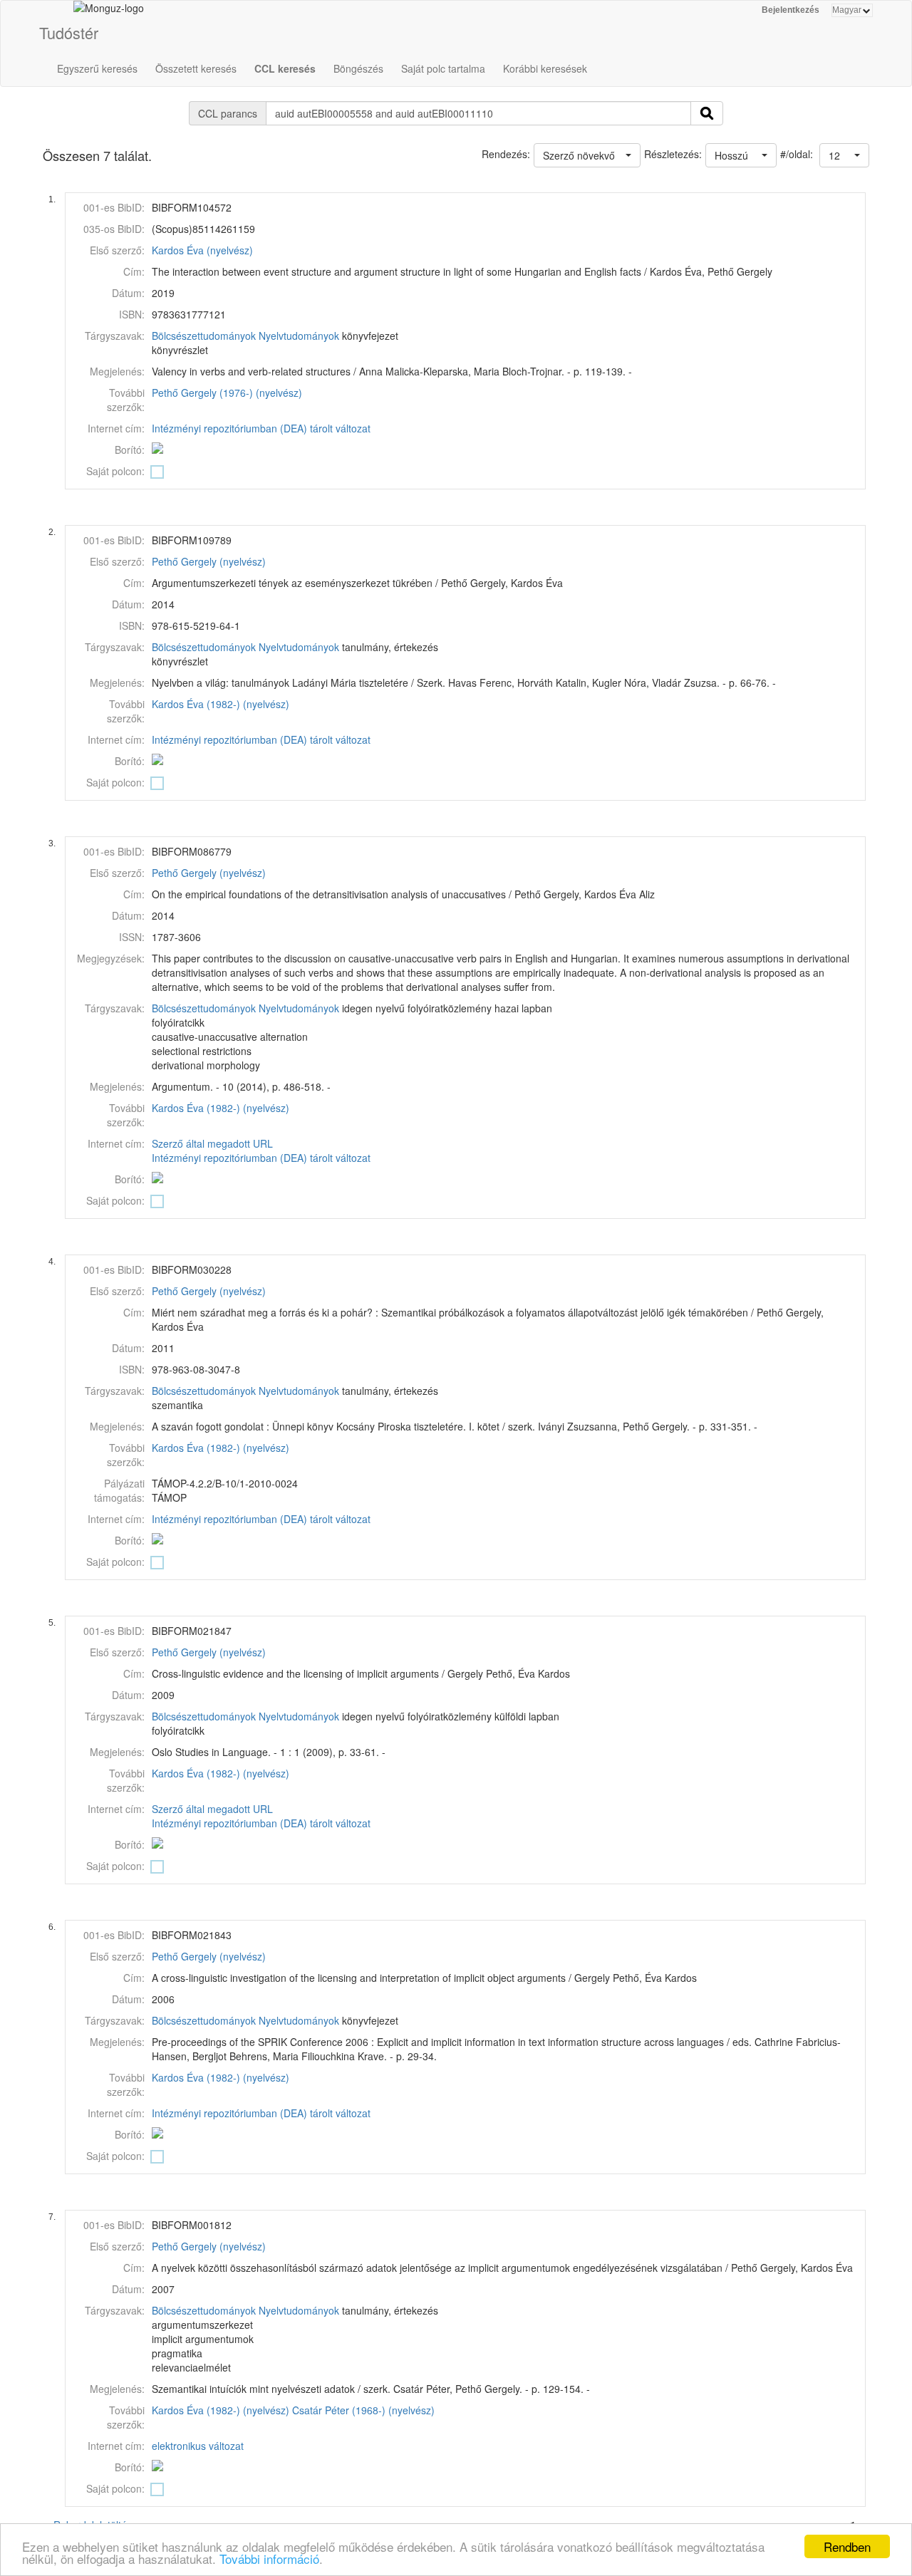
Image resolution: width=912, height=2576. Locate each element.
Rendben (847, 2546)
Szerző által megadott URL (212, 1143)
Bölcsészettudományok (204, 336)
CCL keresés (285, 68)
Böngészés (358, 68)
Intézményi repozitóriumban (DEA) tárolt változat (261, 428)
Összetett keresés (196, 68)
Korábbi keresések (545, 68)
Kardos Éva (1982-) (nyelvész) (221, 704)
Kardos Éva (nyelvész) (202, 250)
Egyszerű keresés (97, 68)
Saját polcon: (115, 471)
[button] (844, 155)
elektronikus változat (198, 2446)
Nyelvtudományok (299, 336)
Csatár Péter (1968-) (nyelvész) (363, 2410)
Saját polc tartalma (443, 68)
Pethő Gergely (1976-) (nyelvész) (227, 393)
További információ (269, 2559)
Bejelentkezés (791, 10)
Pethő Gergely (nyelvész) (209, 561)
